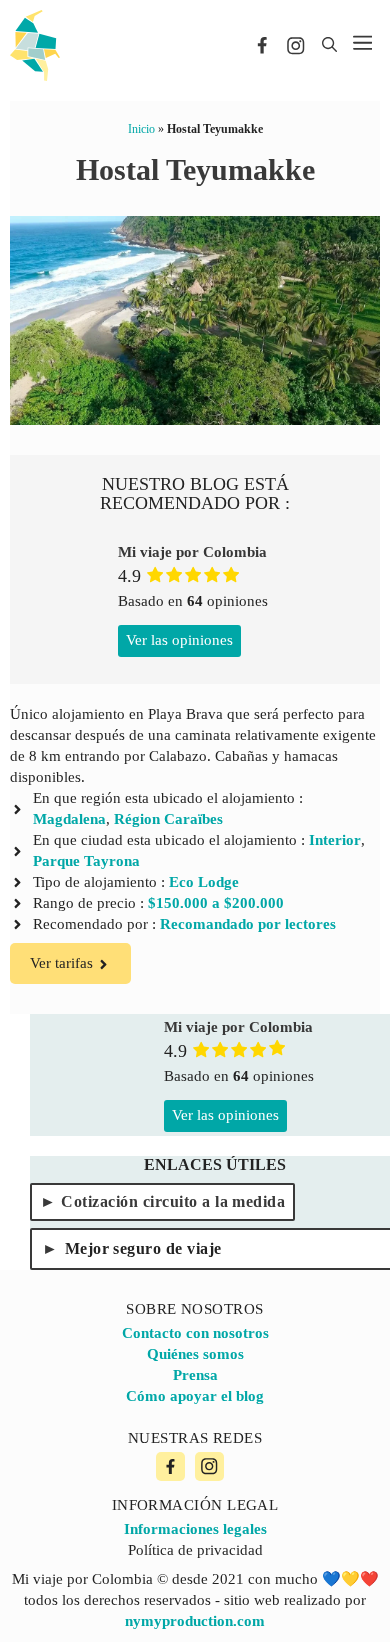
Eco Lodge (204, 882)
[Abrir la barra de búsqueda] (329, 45)
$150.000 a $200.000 (216, 903)
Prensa (195, 1375)
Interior (335, 840)
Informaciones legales (195, 1529)
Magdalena (69, 819)
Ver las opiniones (179, 640)
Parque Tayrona (86, 861)
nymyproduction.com (195, 1621)
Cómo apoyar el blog (195, 1396)
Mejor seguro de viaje (143, 1248)
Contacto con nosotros (195, 1333)
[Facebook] (170, 1466)
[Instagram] (209, 1466)
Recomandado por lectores (248, 924)
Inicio (141, 129)
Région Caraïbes (168, 819)
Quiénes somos (195, 1354)
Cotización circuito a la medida (173, 1201)
